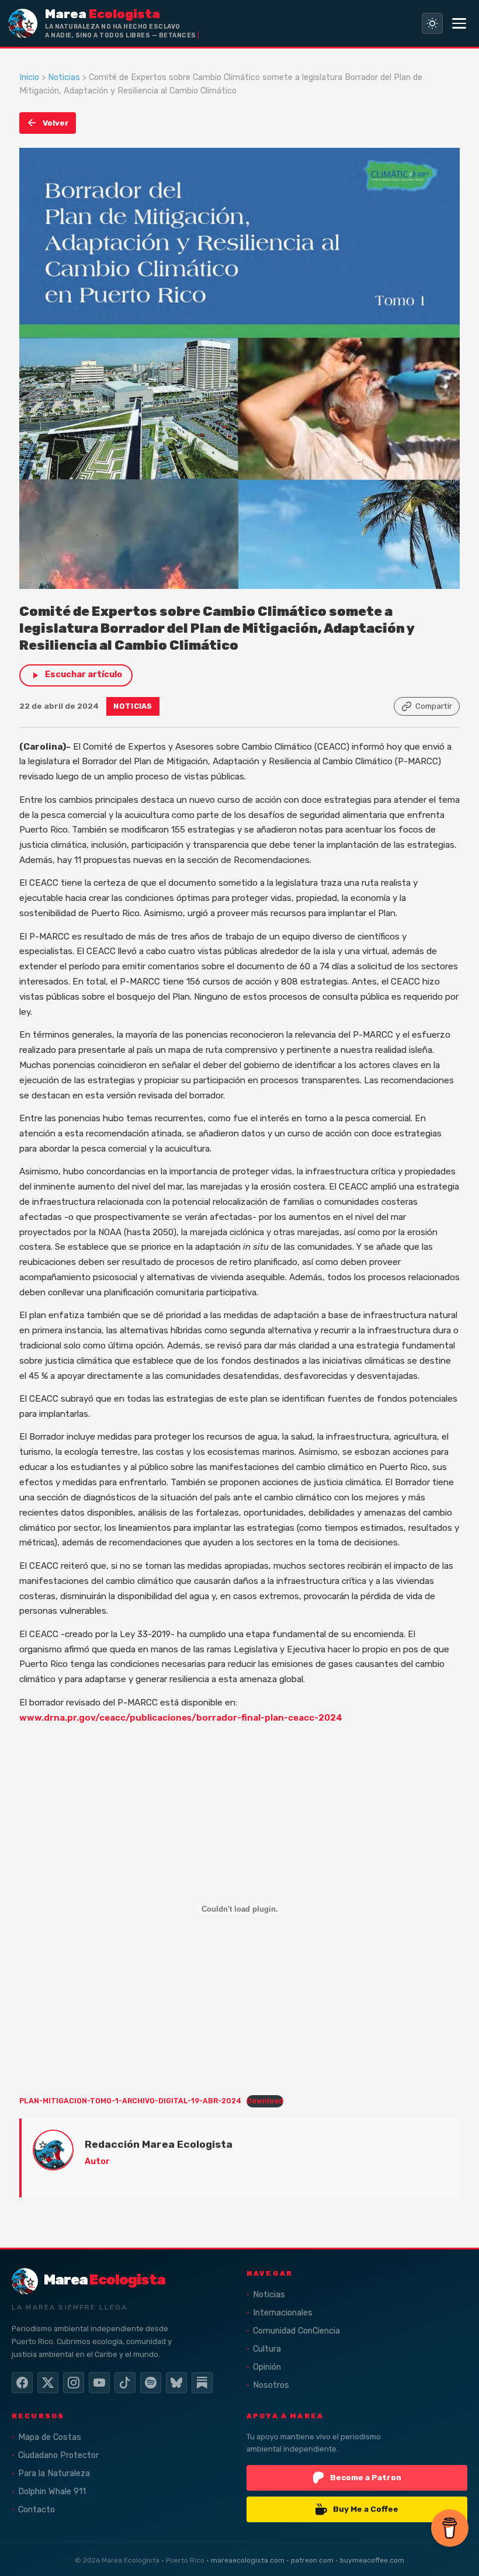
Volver (56, 123)
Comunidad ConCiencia (296, 2331)
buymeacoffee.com (372, 2560)
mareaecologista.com (248, 2560)
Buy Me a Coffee (366, 2509)
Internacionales (283, 2313)
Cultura (267, 2349)
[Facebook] (22, 2383)
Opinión (267, 2367)
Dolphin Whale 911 (52, 2492)
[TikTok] (125, 2383)
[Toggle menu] (459, 23)
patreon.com (312, 2560)
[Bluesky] (176, 2383)
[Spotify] (151, 2383)
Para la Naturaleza (54, 2473)
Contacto (37, 2510)
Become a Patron (366, 2477)
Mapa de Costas (50, 2437)
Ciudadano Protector (58, 2455)
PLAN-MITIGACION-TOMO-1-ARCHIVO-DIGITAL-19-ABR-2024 (130, 2101)
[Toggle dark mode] (432, 23)
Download (265, 2101)
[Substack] (202, 2383)
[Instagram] (74, 2383)
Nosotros (271, 2385)
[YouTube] (99, 2383)
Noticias (64, 77)
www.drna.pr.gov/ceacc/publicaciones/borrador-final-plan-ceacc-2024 (181, 1718)
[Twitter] (48, 2383)
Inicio (29, 77)
